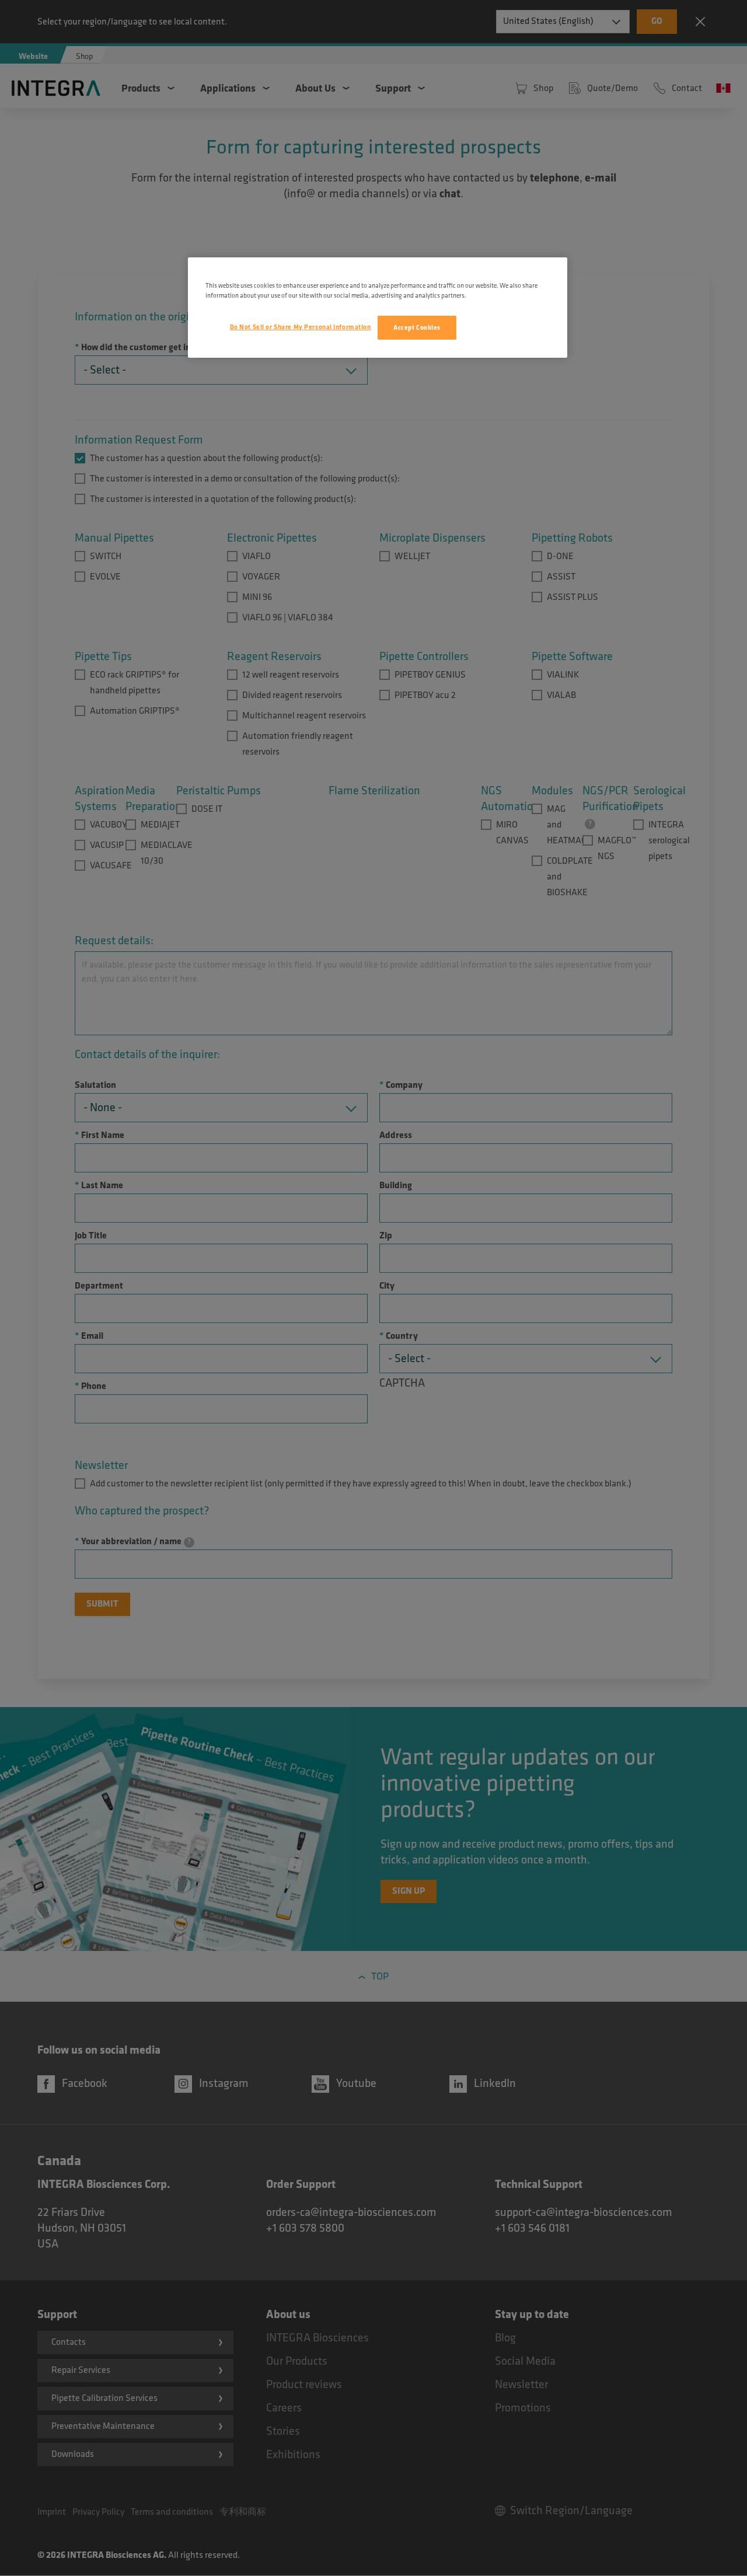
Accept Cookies (417, 328)
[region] (378, 308)
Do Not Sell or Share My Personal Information (301, 327)
